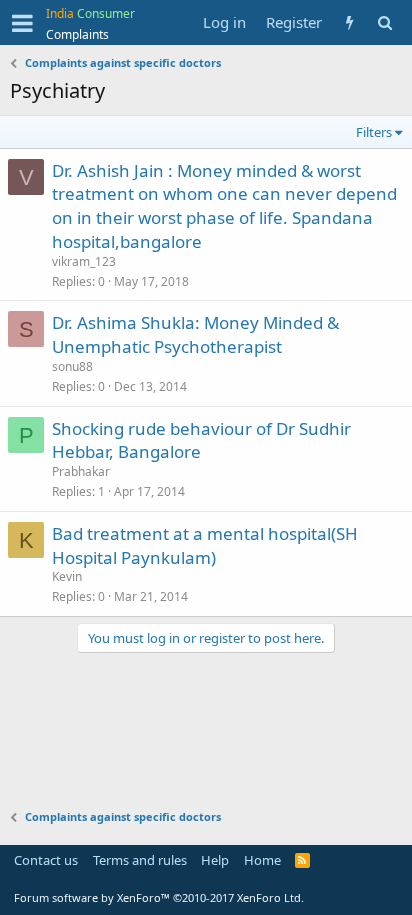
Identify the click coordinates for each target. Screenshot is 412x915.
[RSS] (302, 860)
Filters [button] (374, 132)
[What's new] (349, 22)
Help (215, 860)
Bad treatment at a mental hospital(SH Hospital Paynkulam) (205, 545)
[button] (22, 23)
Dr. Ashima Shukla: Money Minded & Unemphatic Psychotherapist (195, 334)
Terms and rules (140, 860)
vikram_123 (84, 261)
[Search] (384, 22)
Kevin (67, 576)
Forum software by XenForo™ (159, 897)
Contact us (46, 860)
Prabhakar (81, 471)
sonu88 (72, 366)
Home (262, 860)
